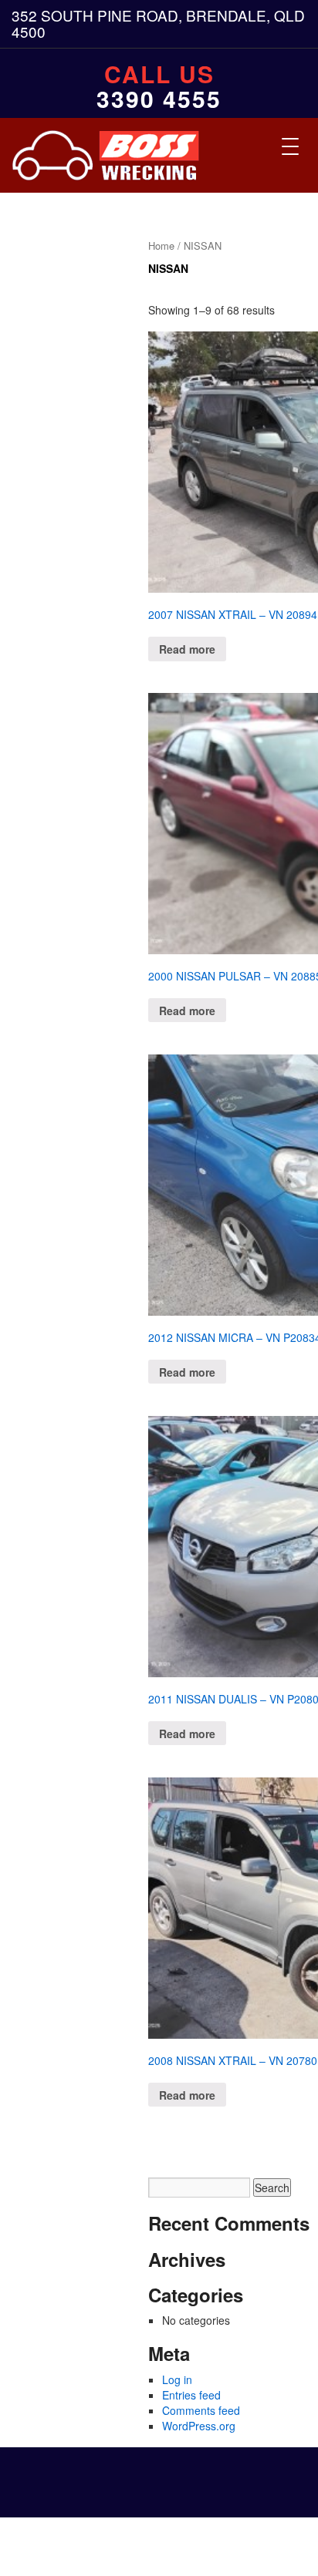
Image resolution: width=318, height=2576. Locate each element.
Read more (187, 649)
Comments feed (201, 2410)
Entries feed (191, 2395)
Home (161, 245)
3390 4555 (159, 99)
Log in (177, 2379)
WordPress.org (199, 2426)
